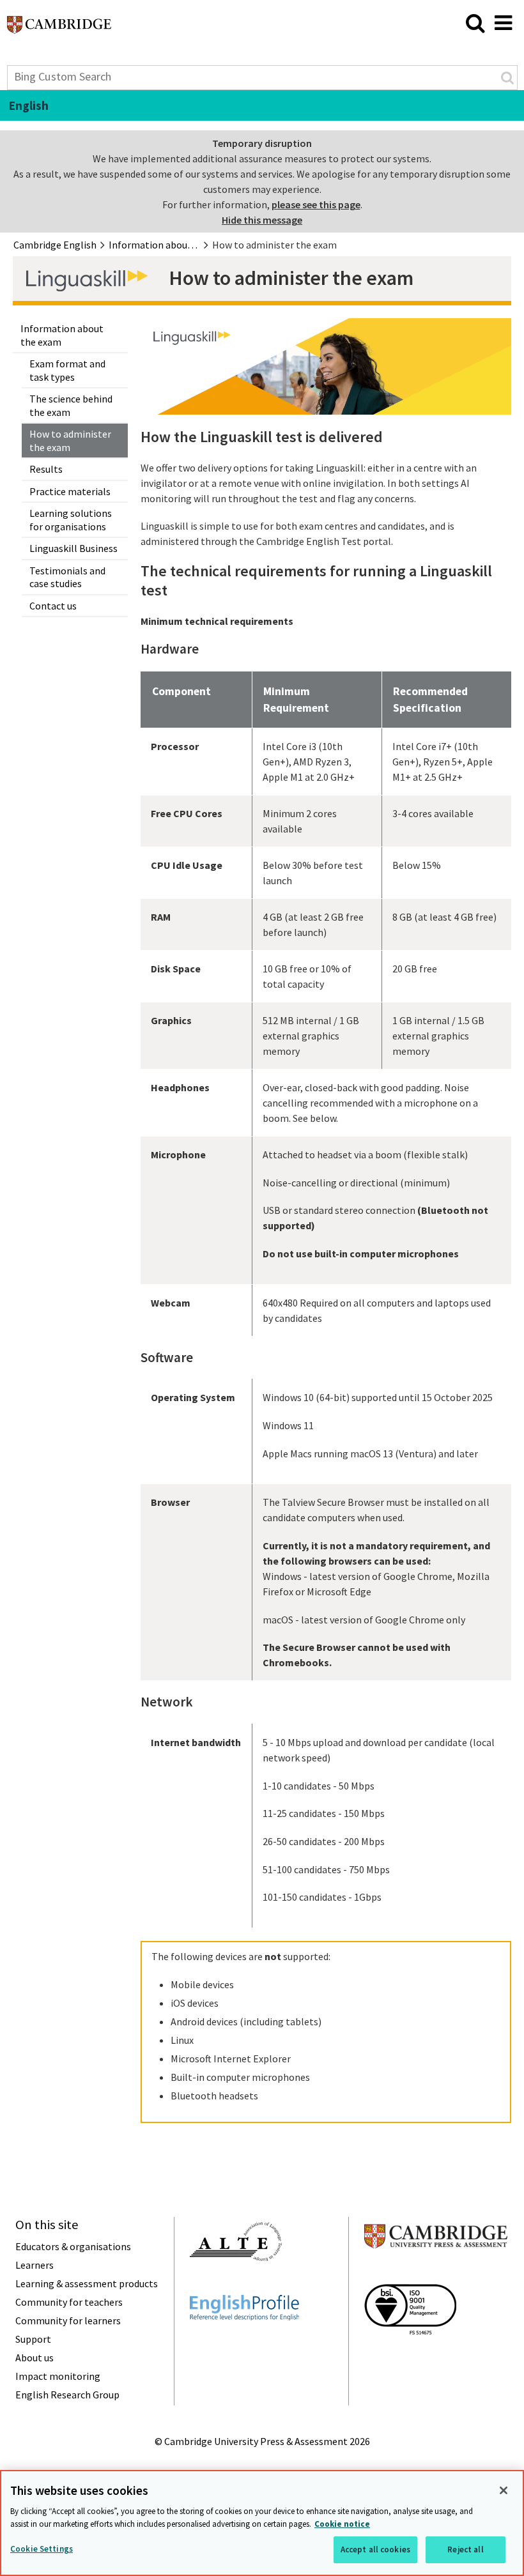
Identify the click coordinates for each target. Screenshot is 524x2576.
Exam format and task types (67, 370)
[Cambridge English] (59, 28)
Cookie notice (342, 2524)
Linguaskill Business (73, 548)
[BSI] (410, 2357)
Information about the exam (62, 335)
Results (46, 469)
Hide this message (262, 220)
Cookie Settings (42, 2549)
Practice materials (70, 491)
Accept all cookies (375, 2549)
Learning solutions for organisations (71, 520)
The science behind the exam (71, 405)
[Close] (504, 2490)
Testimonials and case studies (67, 577)
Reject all (465, 2549)
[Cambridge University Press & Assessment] (436, 2273)
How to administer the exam (70, 441)
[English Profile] (244, 2343)
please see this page (316, 204)
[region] (262, 2523)
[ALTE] (236, 2284)
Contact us (53, 606)
